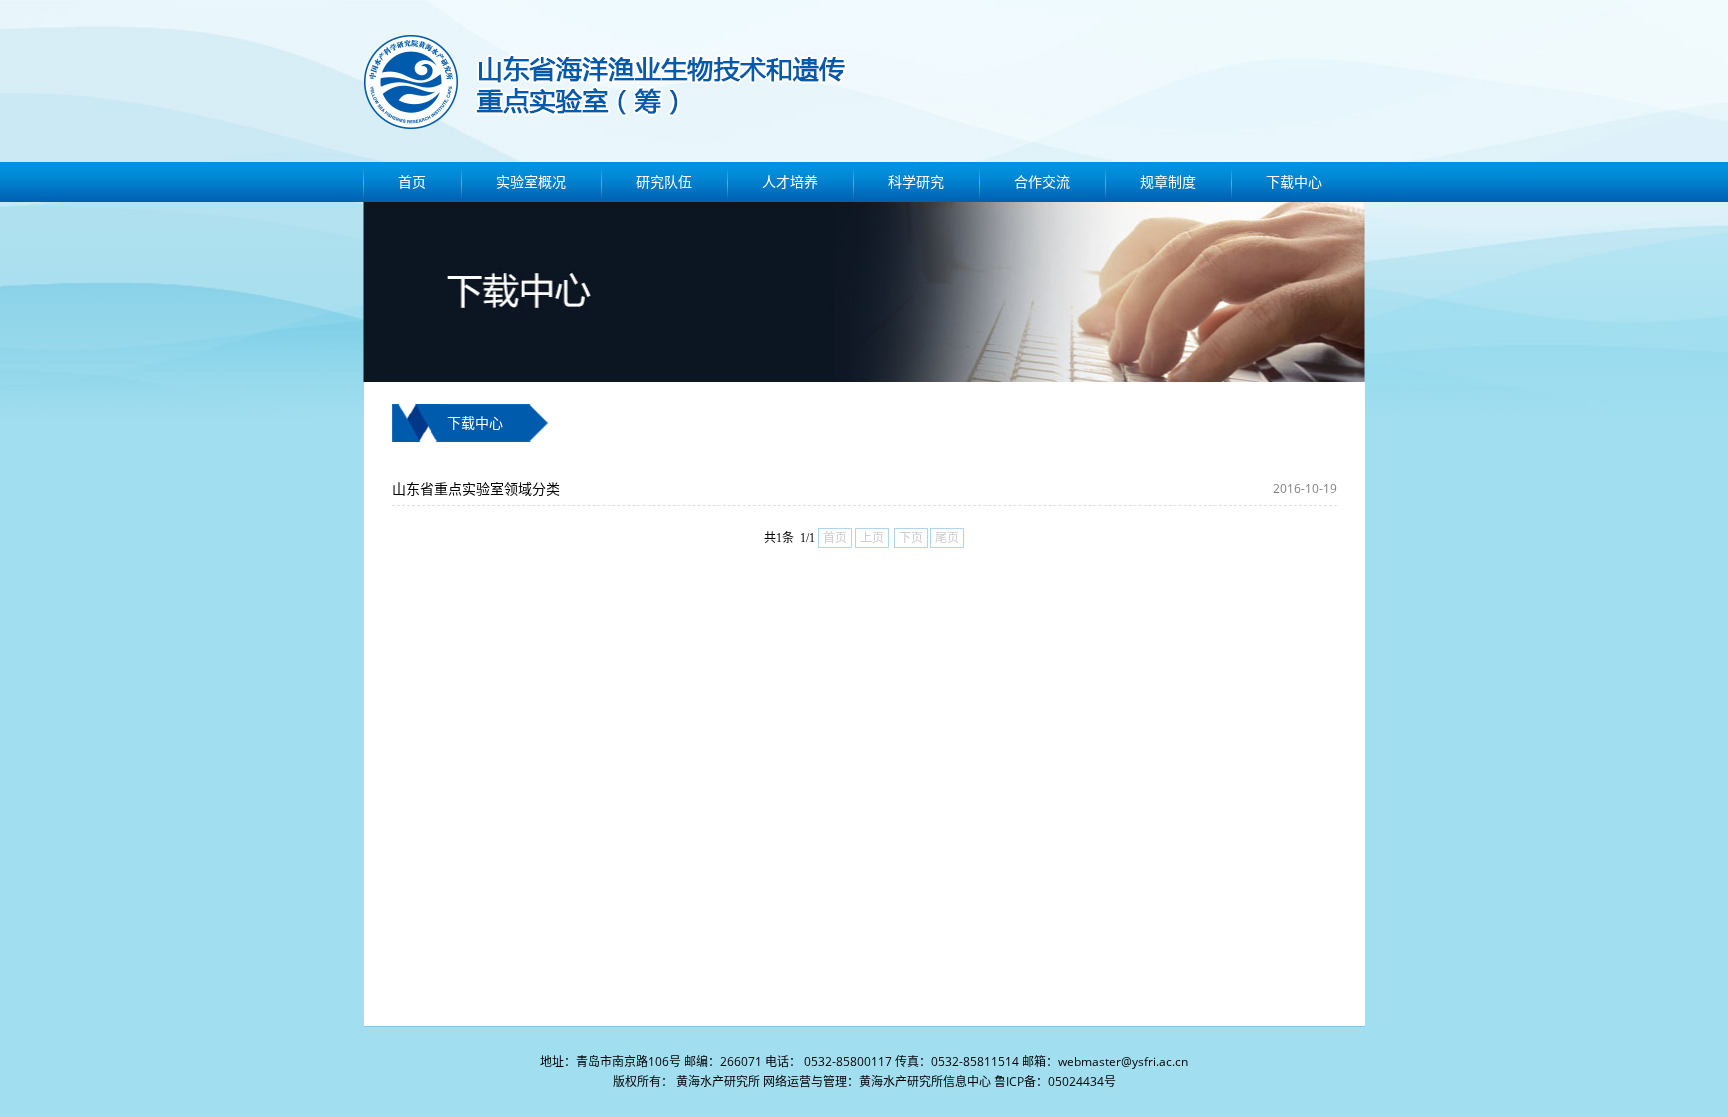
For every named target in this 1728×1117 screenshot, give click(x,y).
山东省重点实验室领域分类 (476, 488)
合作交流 (1042, 181)
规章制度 (1168, 181)
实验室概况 (531, 181)
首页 (412, 181)
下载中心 (1294, 181)
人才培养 (790, 181)
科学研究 (916, 181)
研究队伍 (664, 181)
